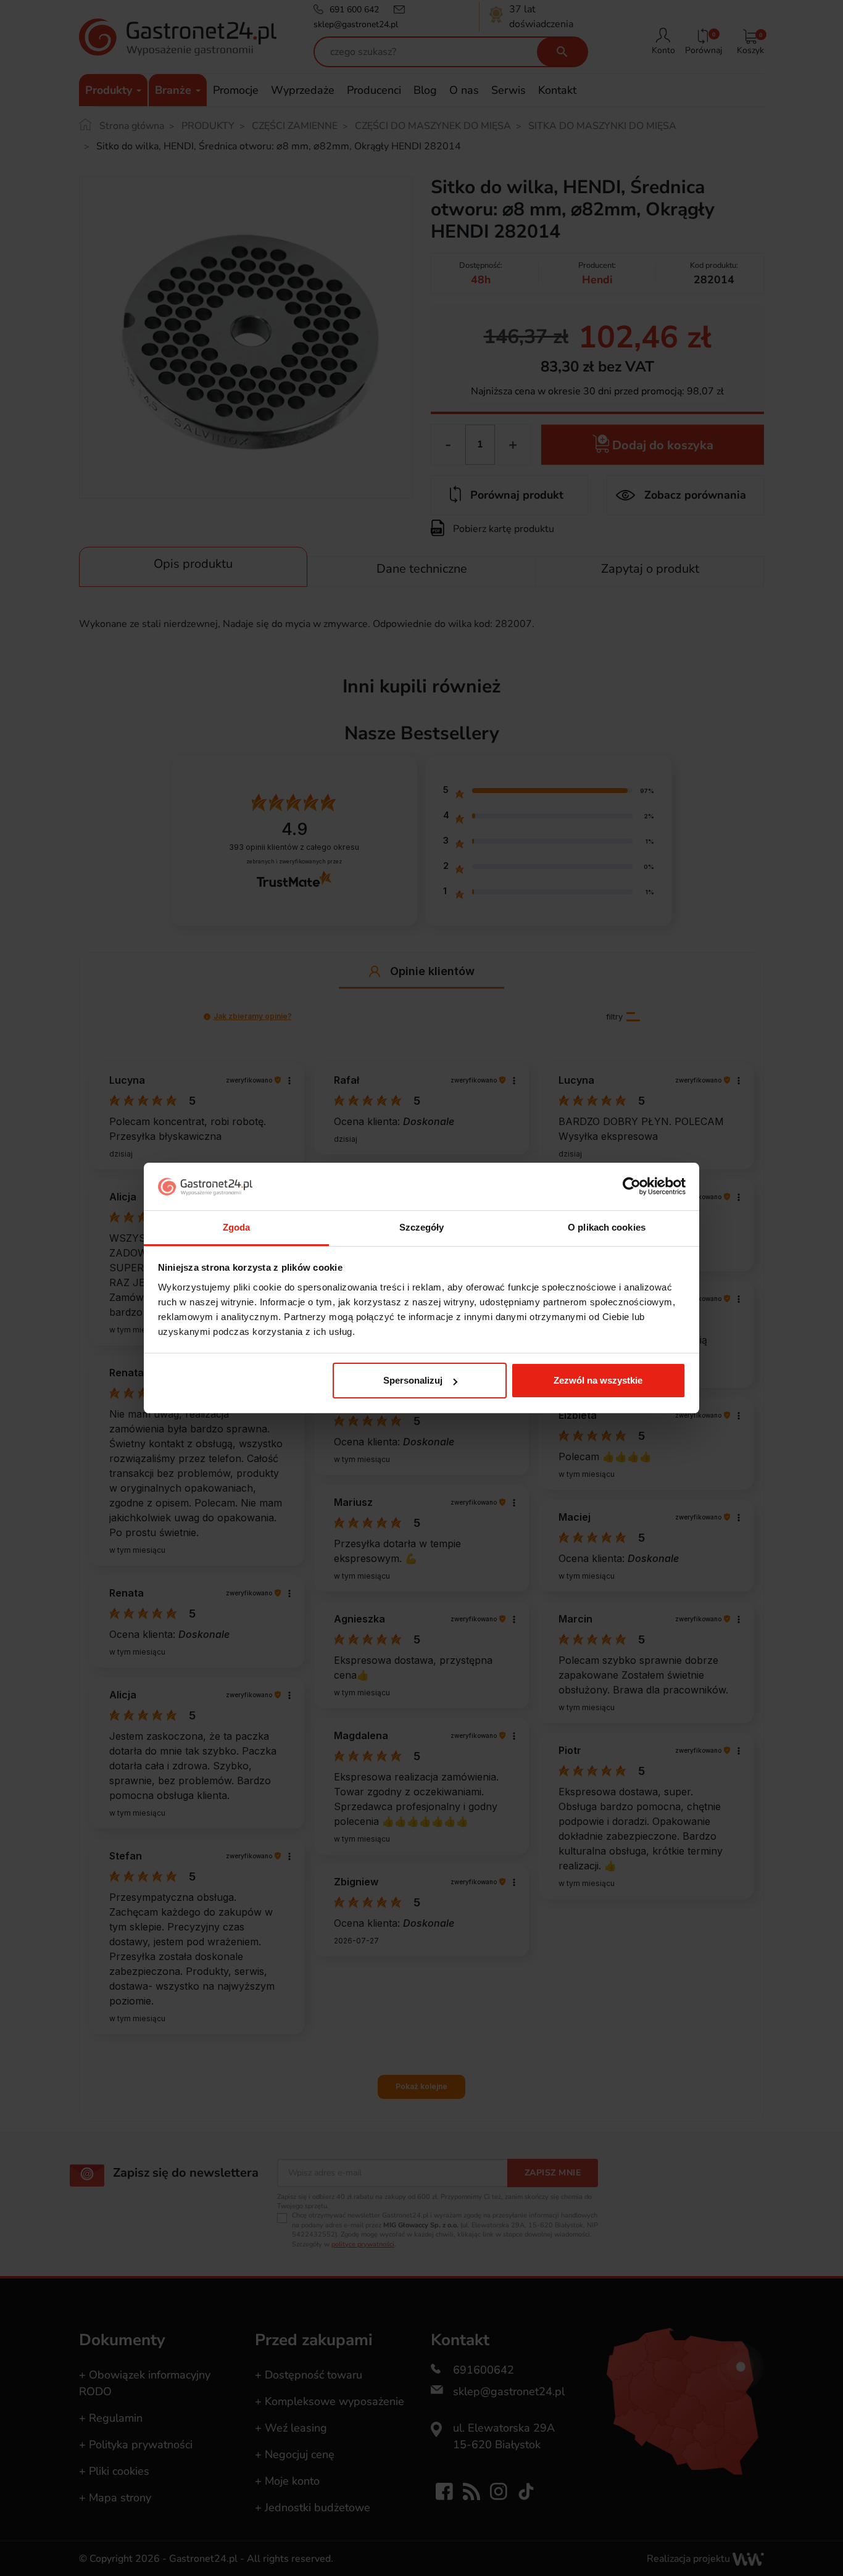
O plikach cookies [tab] (607, 1227)
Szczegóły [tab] (422, 1227)
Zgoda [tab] (237, 1227)
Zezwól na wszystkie (598, 1380)
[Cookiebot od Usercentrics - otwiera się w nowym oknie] (632, 1187)
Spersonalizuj (413, 1380)
